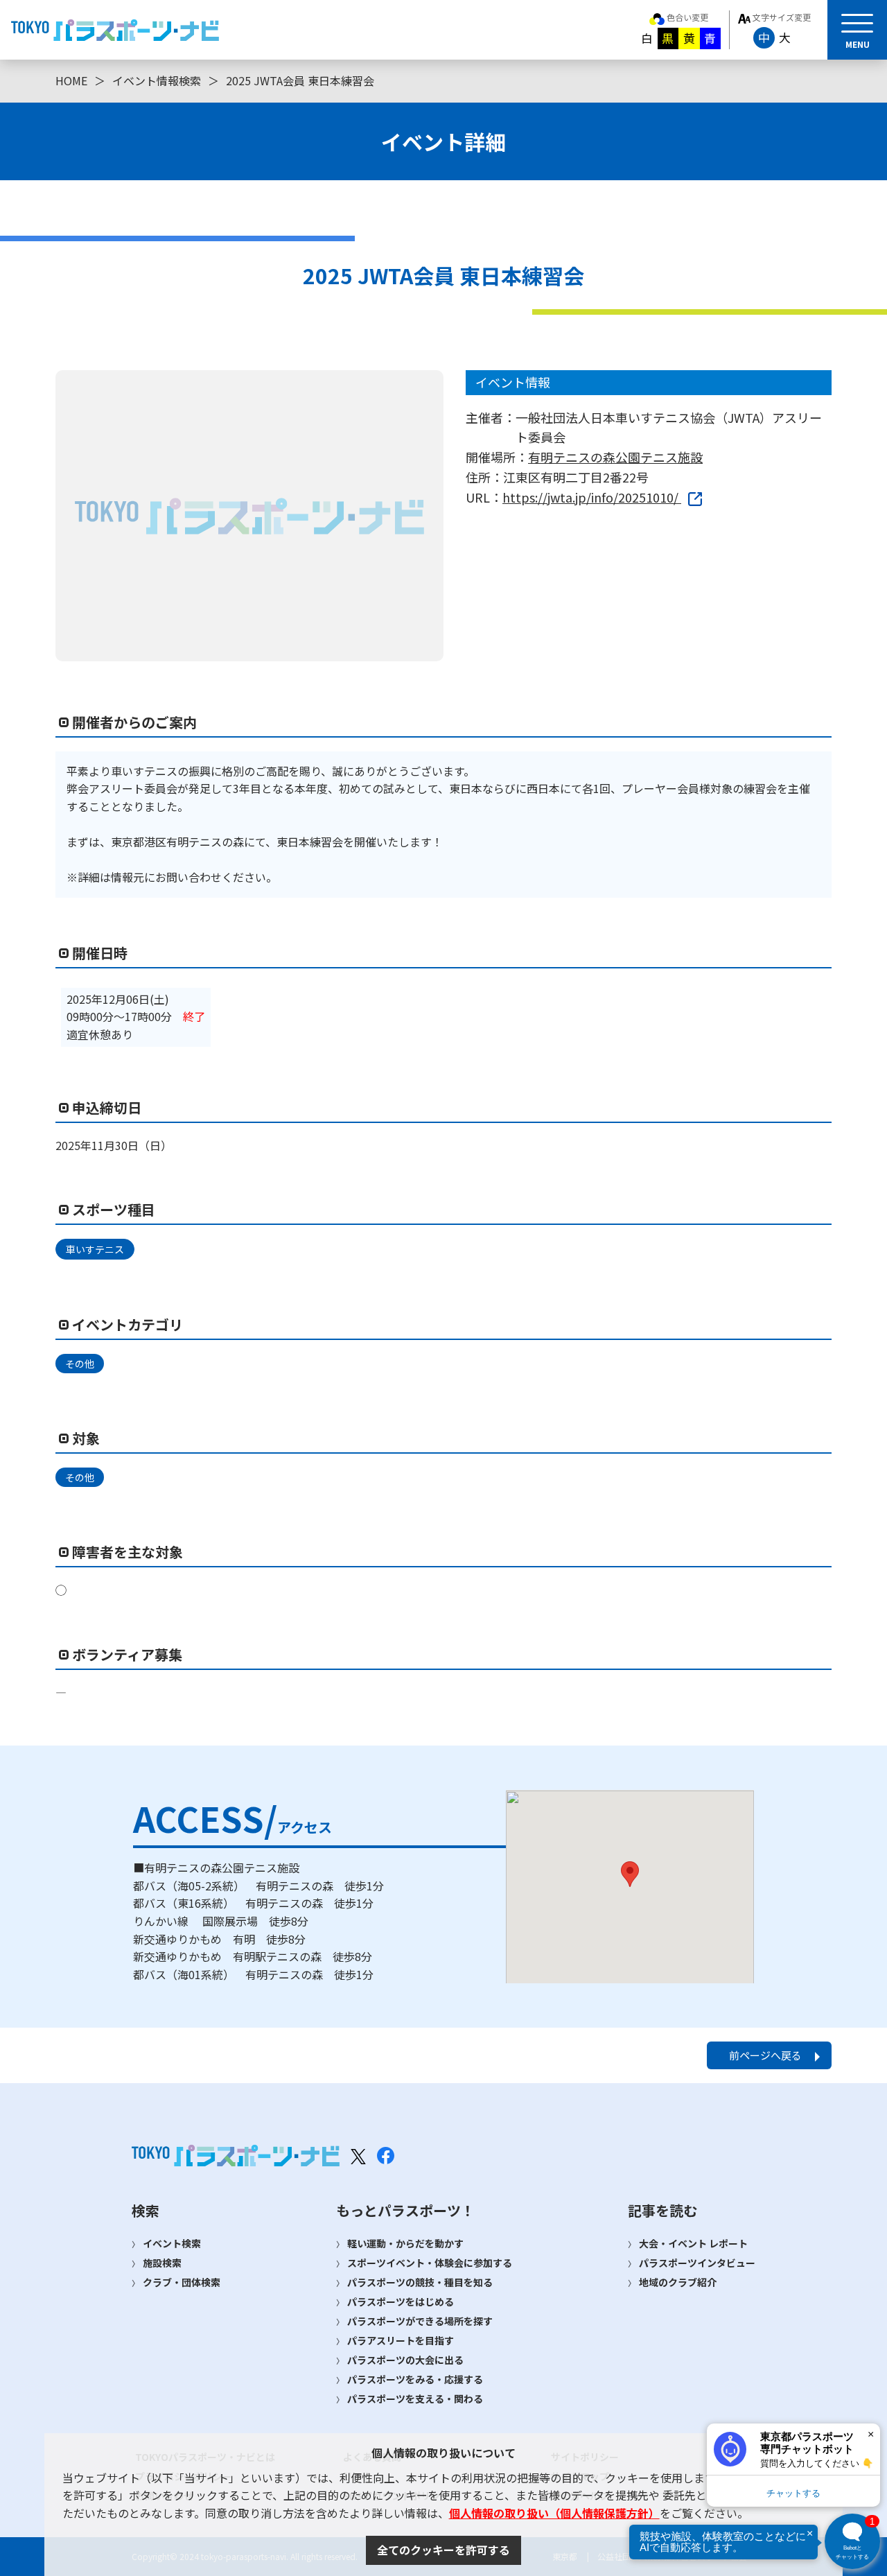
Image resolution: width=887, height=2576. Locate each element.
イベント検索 (172, 2243)
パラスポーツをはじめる (401, 2301)
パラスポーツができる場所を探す (420, 2321)
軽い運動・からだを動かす (405, 2243)
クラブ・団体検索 (182, 2282)
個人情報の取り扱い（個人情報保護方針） (554, 2513)
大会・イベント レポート (693, 2243)
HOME (71, 80)
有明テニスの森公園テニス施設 (615, 457)
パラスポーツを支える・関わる (415, 2399)
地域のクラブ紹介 (678, 2282)
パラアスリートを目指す (401, 2340)
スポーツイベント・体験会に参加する (430, 2263)
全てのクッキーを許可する (443, 2550)
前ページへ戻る (765, 2055)
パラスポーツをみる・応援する (415, 2379)
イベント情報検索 (157, 80)
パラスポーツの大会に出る (405, 2360)
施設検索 (162, 2263)
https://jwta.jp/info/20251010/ (592, 497)
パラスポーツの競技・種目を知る (420, 2282)
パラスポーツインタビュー (697, 2263)
